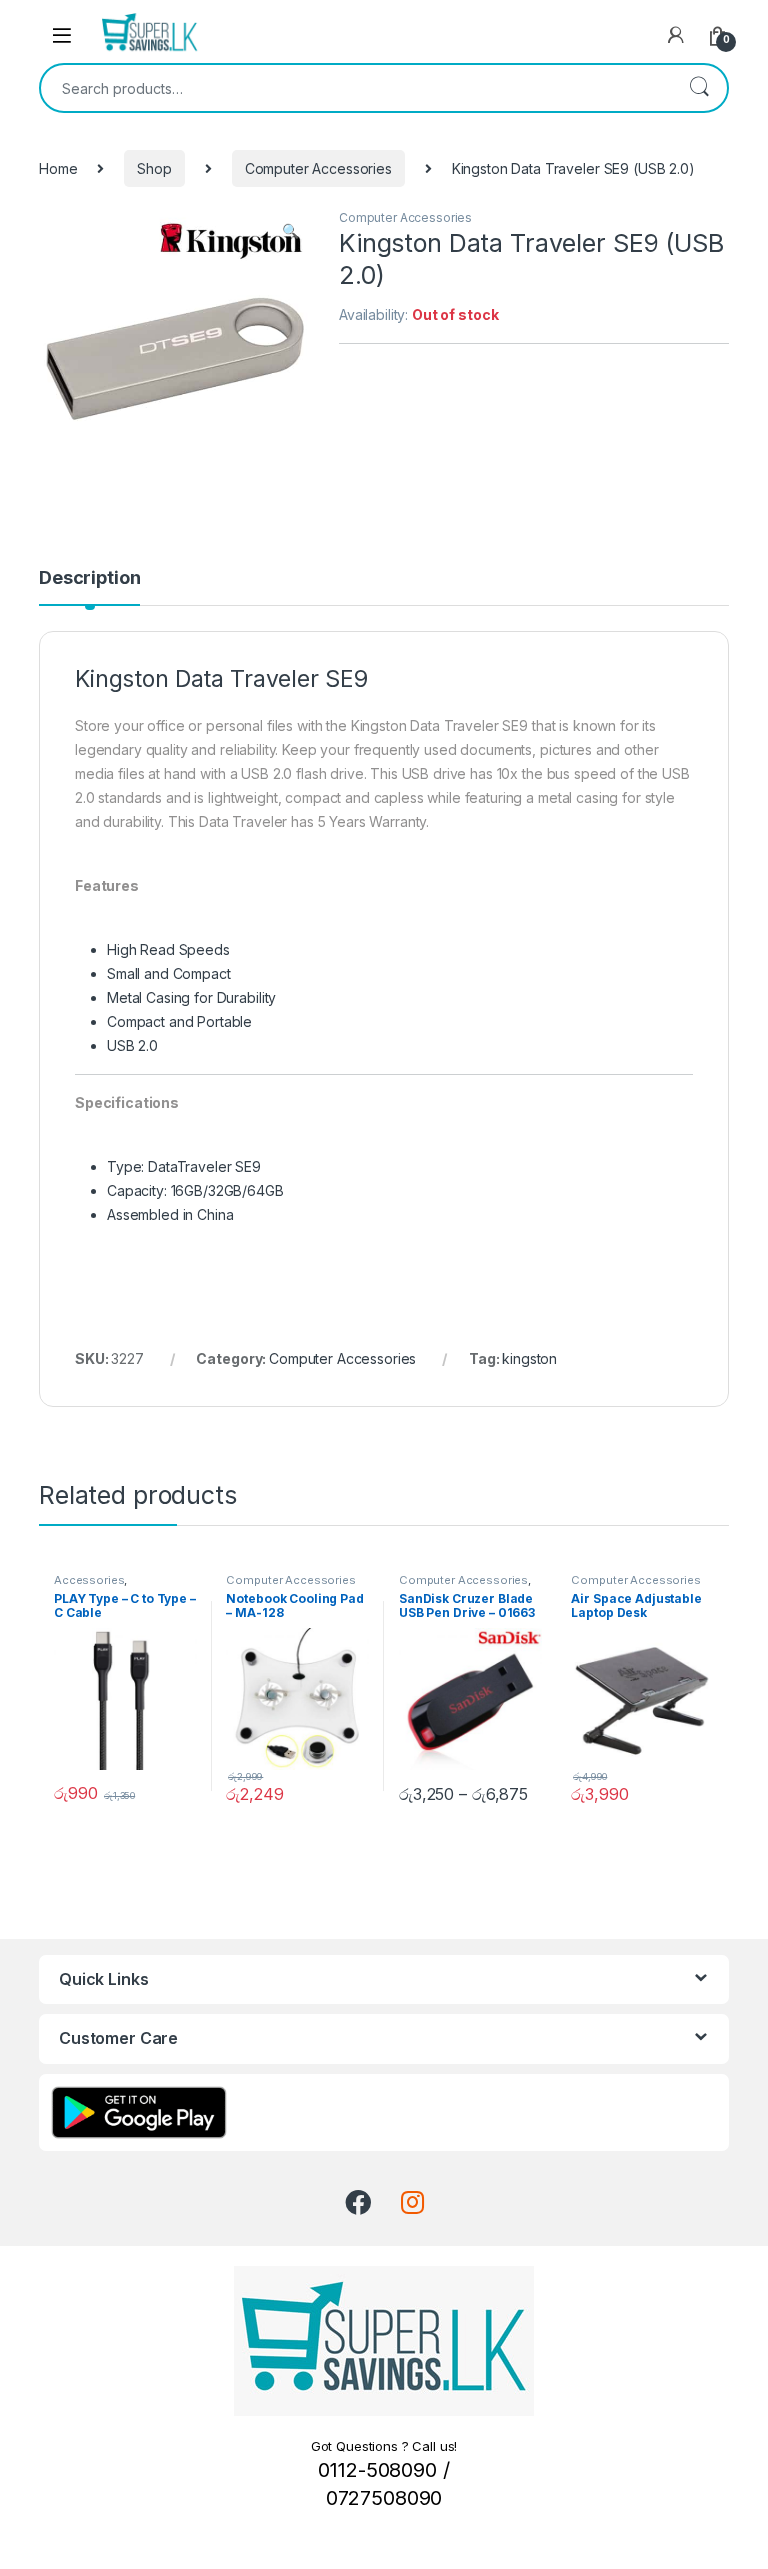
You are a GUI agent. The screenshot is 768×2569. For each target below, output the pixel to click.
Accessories (89, 1580)
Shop (154, 168)
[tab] (89, 587)
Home (58, 168)
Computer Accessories (318, 168)
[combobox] (356, 88)
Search (699, 88)
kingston (529, 1358)
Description (89, 578)
